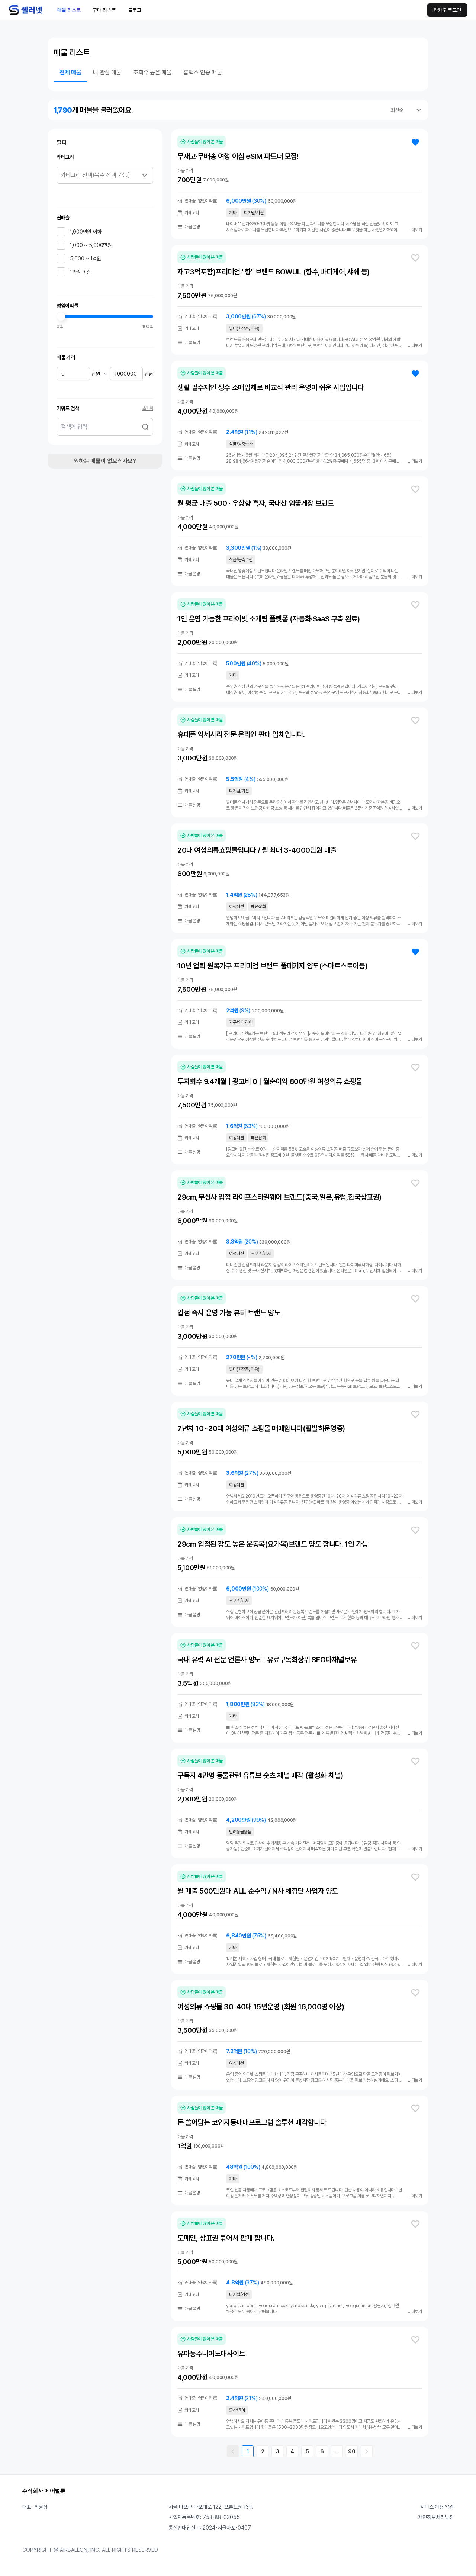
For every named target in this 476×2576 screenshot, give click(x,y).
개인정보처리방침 (436, 2517)
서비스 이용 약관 (437, 2507)
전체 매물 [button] (70, 72)
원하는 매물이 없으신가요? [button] (105, 461)
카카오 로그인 (447, 10)
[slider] (61, 316)
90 (352, 2451)
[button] (145, 427)
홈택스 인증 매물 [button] (202, 72)
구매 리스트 (104, 10)
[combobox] (406, 110)
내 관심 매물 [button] (107, 72)
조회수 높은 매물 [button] (152, 72)
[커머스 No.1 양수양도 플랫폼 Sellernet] (26, 10)
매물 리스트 (69, 10)
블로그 (135, 10)
